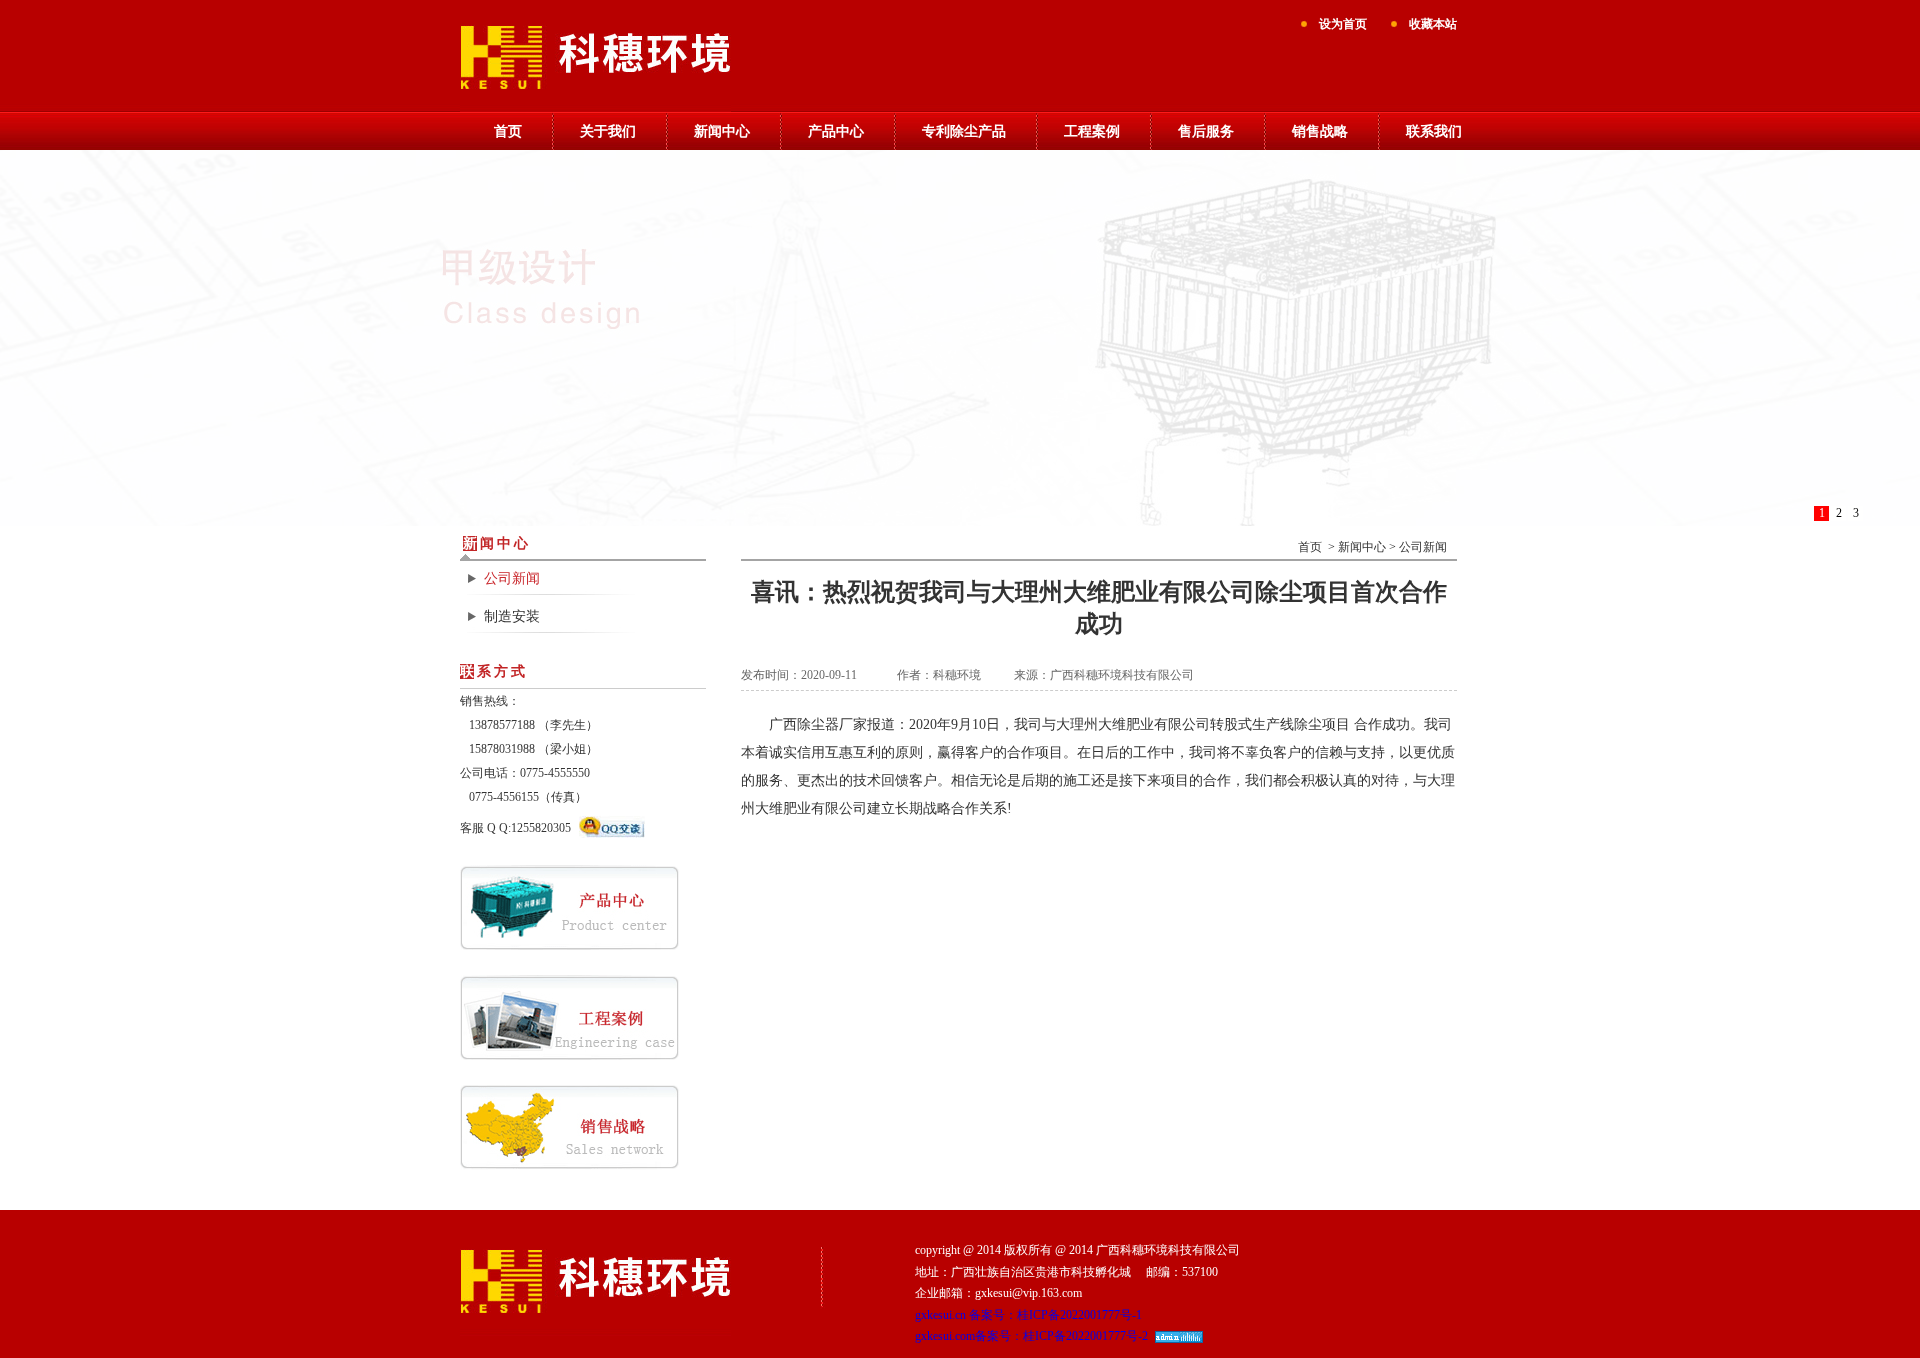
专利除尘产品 (964, 131)
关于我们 (608, 131)
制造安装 (512, 616)
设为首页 (1343, 24)
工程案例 (1092, 131)
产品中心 (836, 131)
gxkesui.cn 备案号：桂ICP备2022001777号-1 (1028, 1315)
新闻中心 (722, 131)
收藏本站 (1433, 24)
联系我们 (1434, 131)
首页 (508, 131)
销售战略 (1320, 131)
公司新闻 (512, 578)
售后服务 (1206, 131)
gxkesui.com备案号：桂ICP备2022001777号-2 (1031, 1336)
